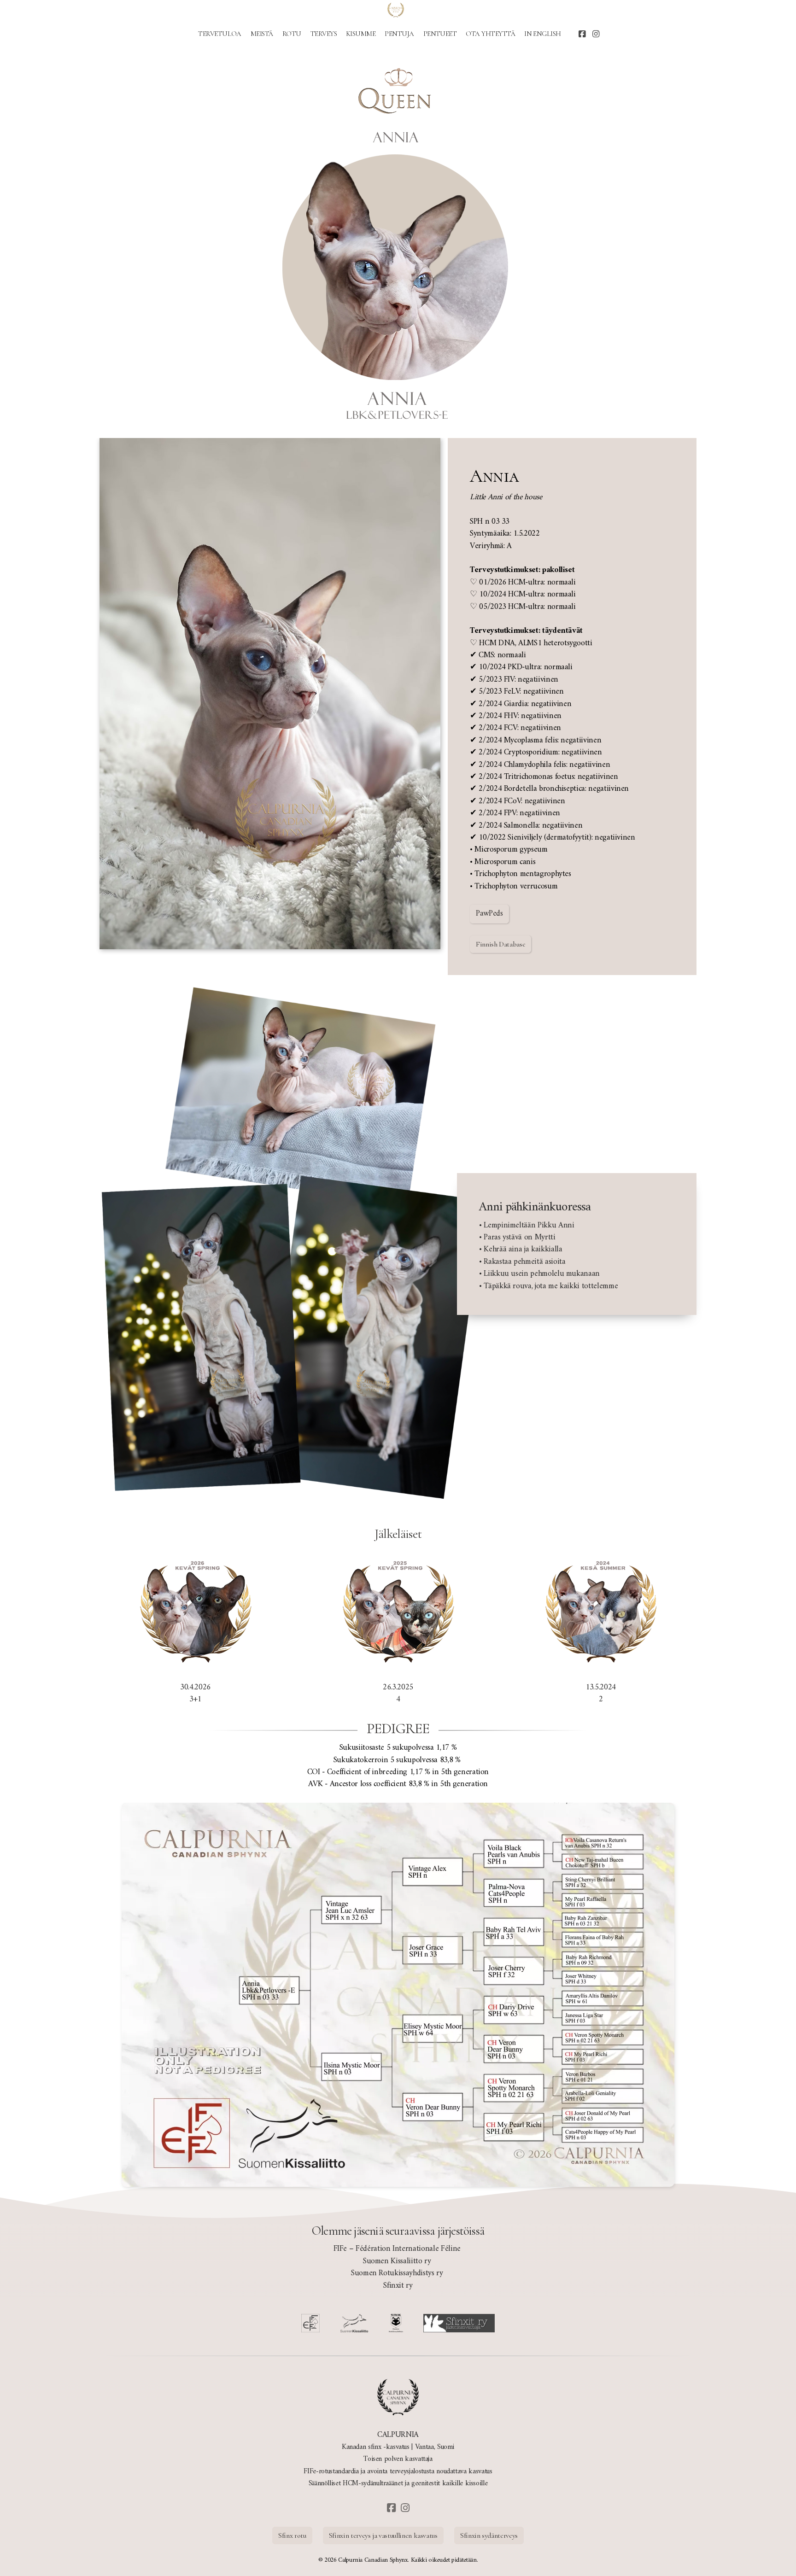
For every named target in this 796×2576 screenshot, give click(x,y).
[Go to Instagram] (596, 35)
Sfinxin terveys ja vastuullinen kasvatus (383, 2535)
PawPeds (489, 914)
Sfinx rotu (292, 2535)
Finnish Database (500, 944)
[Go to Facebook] (582, 35)
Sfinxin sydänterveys (489, 2535)
